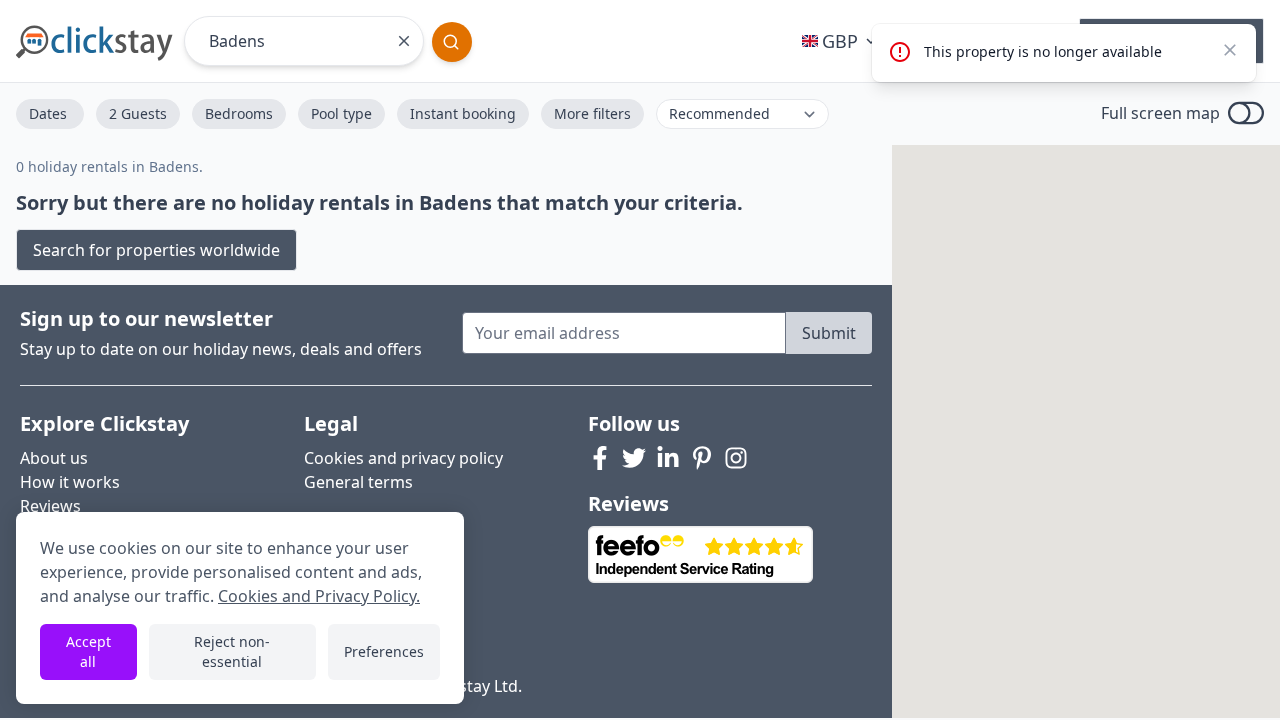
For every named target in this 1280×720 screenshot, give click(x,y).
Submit (829, 333)
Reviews (50, 506)
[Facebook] (600, 458)
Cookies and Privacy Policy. (319, 596)
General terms (358, 482)
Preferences (384, 651)
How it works (70, 482)
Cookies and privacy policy (403, 458)
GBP (840, 41)
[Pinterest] (702, 458)
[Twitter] (634, 458)
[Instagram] (736, 458)
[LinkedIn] (668, 458)
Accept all (88, 651)
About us (54, 458)
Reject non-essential (232, 651)
